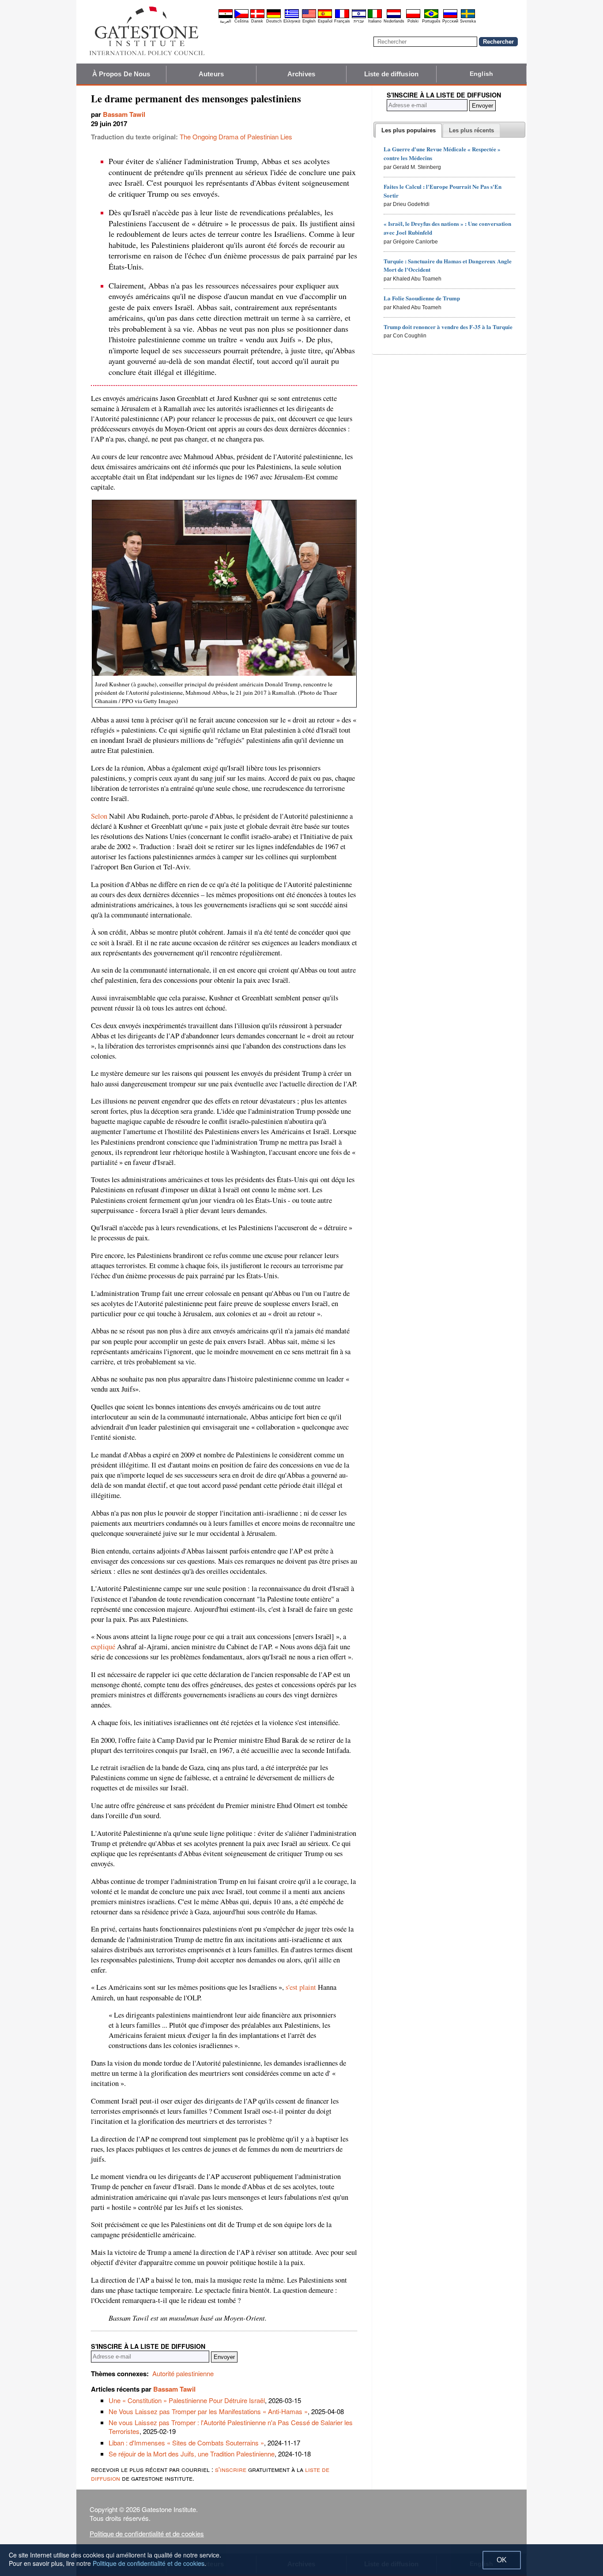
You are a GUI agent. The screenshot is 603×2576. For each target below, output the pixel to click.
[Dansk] (257, 17)
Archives (301, 74)
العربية (226, 21)
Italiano (375, 21)
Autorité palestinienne (183, 2373)
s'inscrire (231, 2469)
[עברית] (359, 17)
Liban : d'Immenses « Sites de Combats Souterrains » (186, 2443)
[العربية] (226, 17)
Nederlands (394, 21)
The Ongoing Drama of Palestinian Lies (236, 137)
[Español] (325, 17)
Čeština (241, 21)
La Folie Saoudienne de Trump (422, 298)
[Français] (342, 17)
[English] (309, 17)
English (309, 21)
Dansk (257, 21)
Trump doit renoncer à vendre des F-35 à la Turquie (448, 327)
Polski (413, 21)
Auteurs (211, 74)
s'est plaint (301, 1987)
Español (325, 21)
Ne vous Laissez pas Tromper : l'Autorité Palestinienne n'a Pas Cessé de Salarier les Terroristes (231, 2427)
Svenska (468, 21)
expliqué (103, 1647)
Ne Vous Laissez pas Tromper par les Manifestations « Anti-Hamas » (208, 2411)
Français (342, 21)
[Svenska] (468, 17)
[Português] (431, 17)
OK (502, 2560)
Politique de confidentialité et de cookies (147, 2533)
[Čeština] (241, 17)
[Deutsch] (274, 17)
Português (431, 21)
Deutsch (274, 21)
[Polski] (413, 17)
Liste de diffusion (391, 74)
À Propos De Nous (121, 74)
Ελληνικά (292, 21)
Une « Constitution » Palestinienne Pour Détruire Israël (187, 2400)
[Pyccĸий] (450, 17)
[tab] (409, 131)
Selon (99, 816)
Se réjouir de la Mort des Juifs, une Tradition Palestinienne (192, 2454)
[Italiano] (375, 17)
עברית (359, 21)
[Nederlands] (394, 17)
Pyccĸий (450, 21)
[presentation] (409, 131)
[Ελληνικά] (292, 17)
